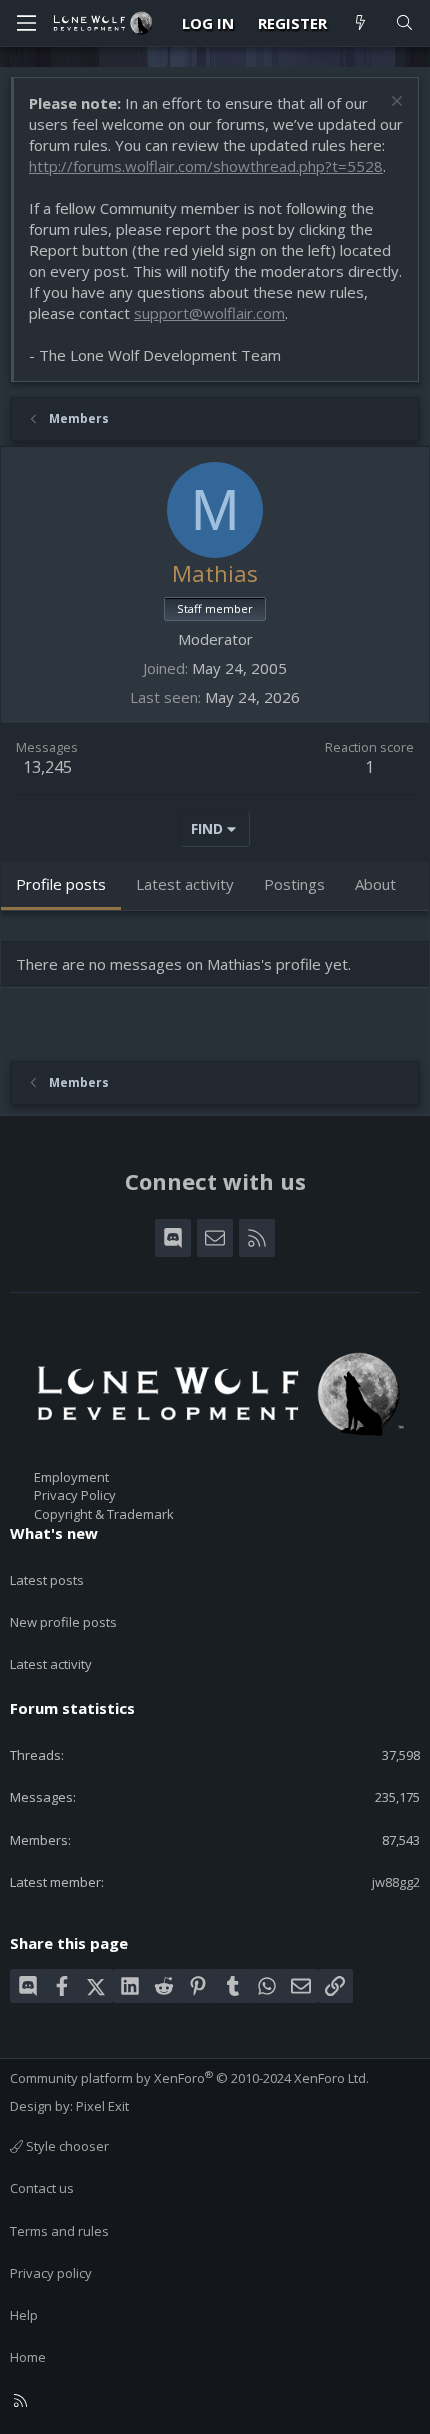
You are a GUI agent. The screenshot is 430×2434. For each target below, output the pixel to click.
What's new (54, 1533)
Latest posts (47, 1580)
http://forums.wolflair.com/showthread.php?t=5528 (206, 166)
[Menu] (26, 23)
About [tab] (375, 884)
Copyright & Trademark (104, 1514)
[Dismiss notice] (394, 103)
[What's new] (360, 23)
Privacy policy (51, 2273)
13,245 (47, 767)
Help (24, 2315)
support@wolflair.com (209, 313)
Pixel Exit (102, 2106)
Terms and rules (59, 2231)
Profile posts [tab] (61, 884)
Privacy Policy (75, 1495)
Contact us (42, 2188)
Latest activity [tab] (185, 884)
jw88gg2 (396, 1882)
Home (28, 2357)
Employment (71, 1477)
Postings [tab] (294, 884)
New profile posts (63, 1622)
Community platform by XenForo (189, 2078)
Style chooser (66, 2146)
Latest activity (51, 1664)
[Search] (404, 23)
